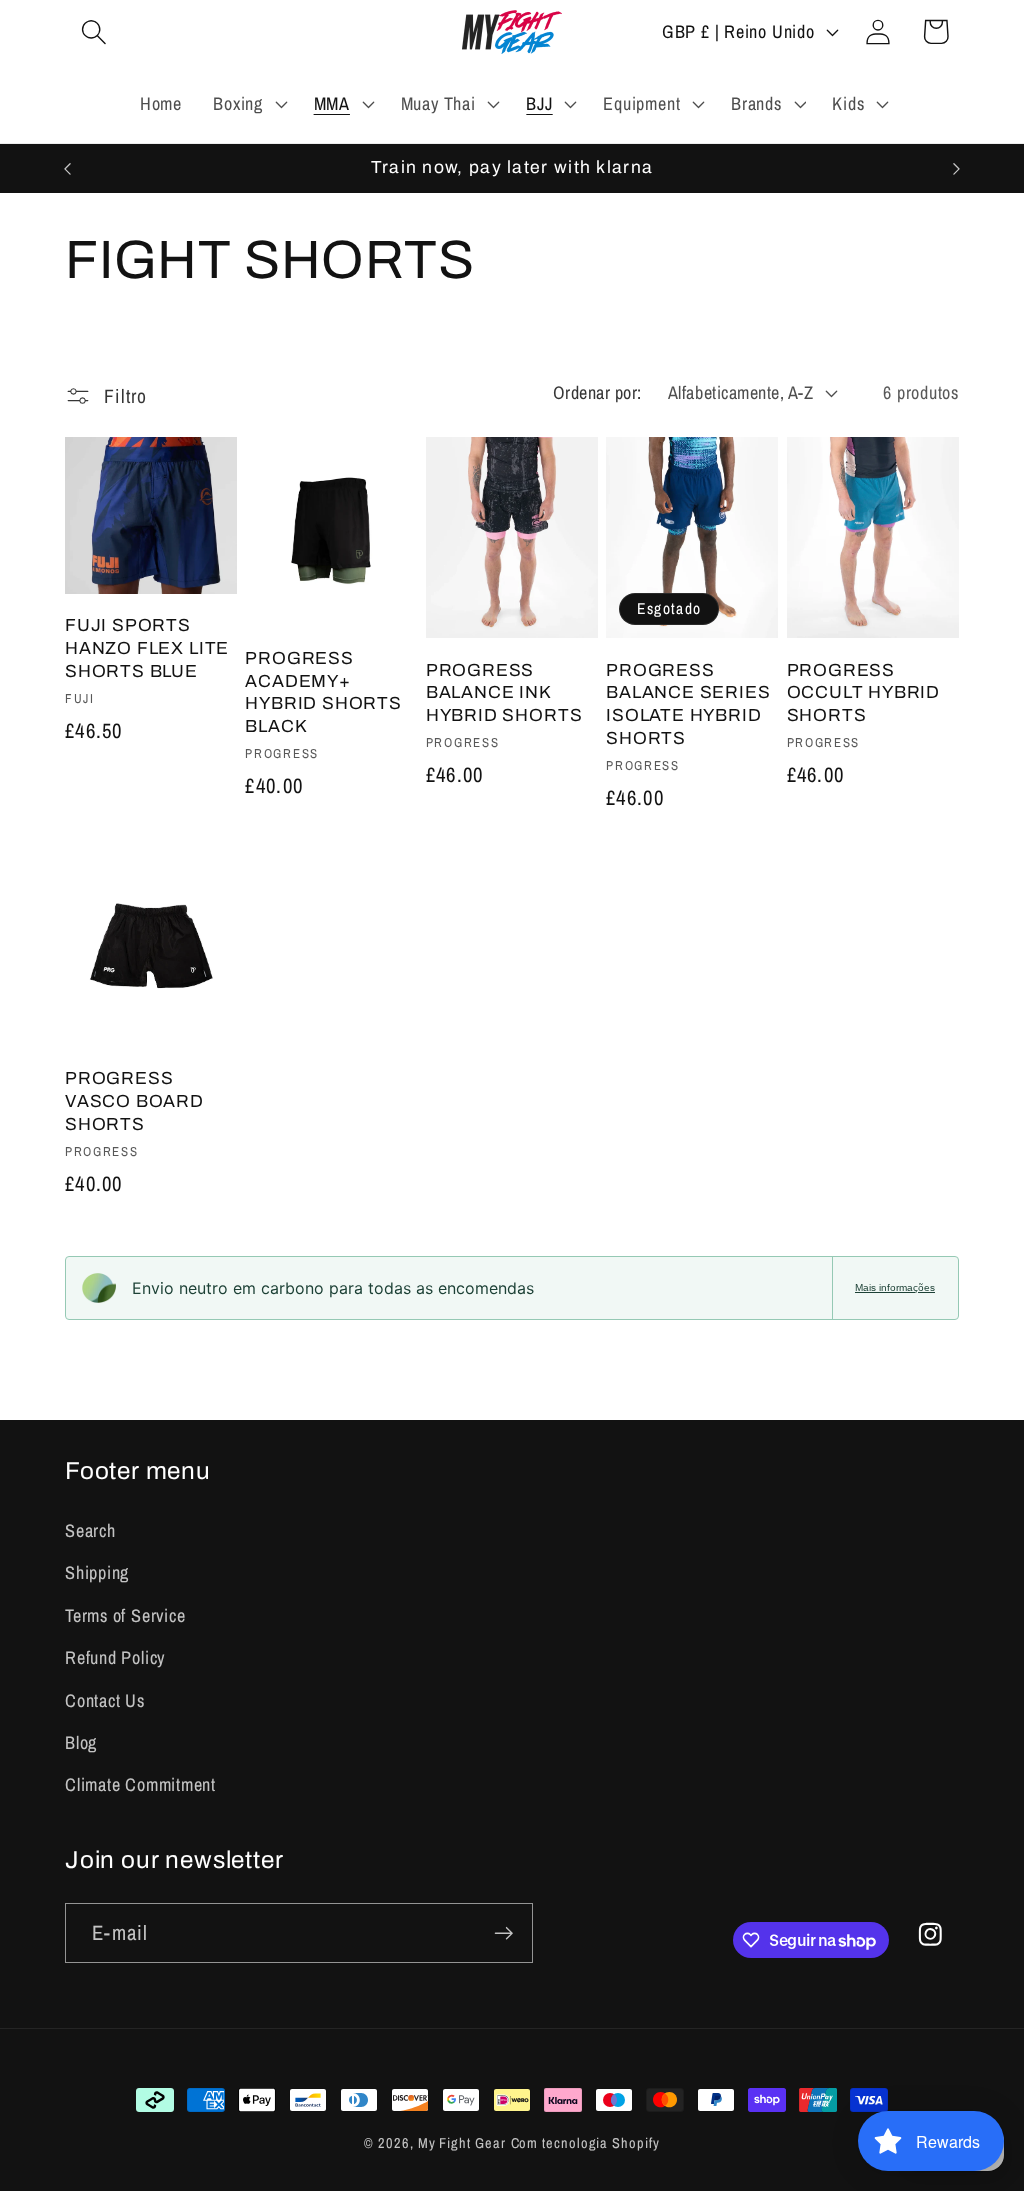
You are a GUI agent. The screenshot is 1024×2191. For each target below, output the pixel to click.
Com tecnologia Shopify (585, 2142)
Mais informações (895, 1287)
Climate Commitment (140, 1784)
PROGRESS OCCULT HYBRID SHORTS (864, 693)
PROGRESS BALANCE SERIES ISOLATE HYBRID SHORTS (688, 704)
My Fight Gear (462, 2142)
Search (90, 1530)
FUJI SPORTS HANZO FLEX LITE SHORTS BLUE (147, 648)
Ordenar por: (597, 392)
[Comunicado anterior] (68, 168)
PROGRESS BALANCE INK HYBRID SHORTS (504, 693)
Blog (81, 1742)
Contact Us (105, 1700)
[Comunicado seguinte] (957, 168)
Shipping (97, 1572)
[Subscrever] (503, 1933)
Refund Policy (115, 1657)
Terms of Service (125, 1615)
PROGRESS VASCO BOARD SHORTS (134, 1101)
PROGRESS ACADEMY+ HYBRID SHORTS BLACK (323, 692)
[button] (93, 31)
